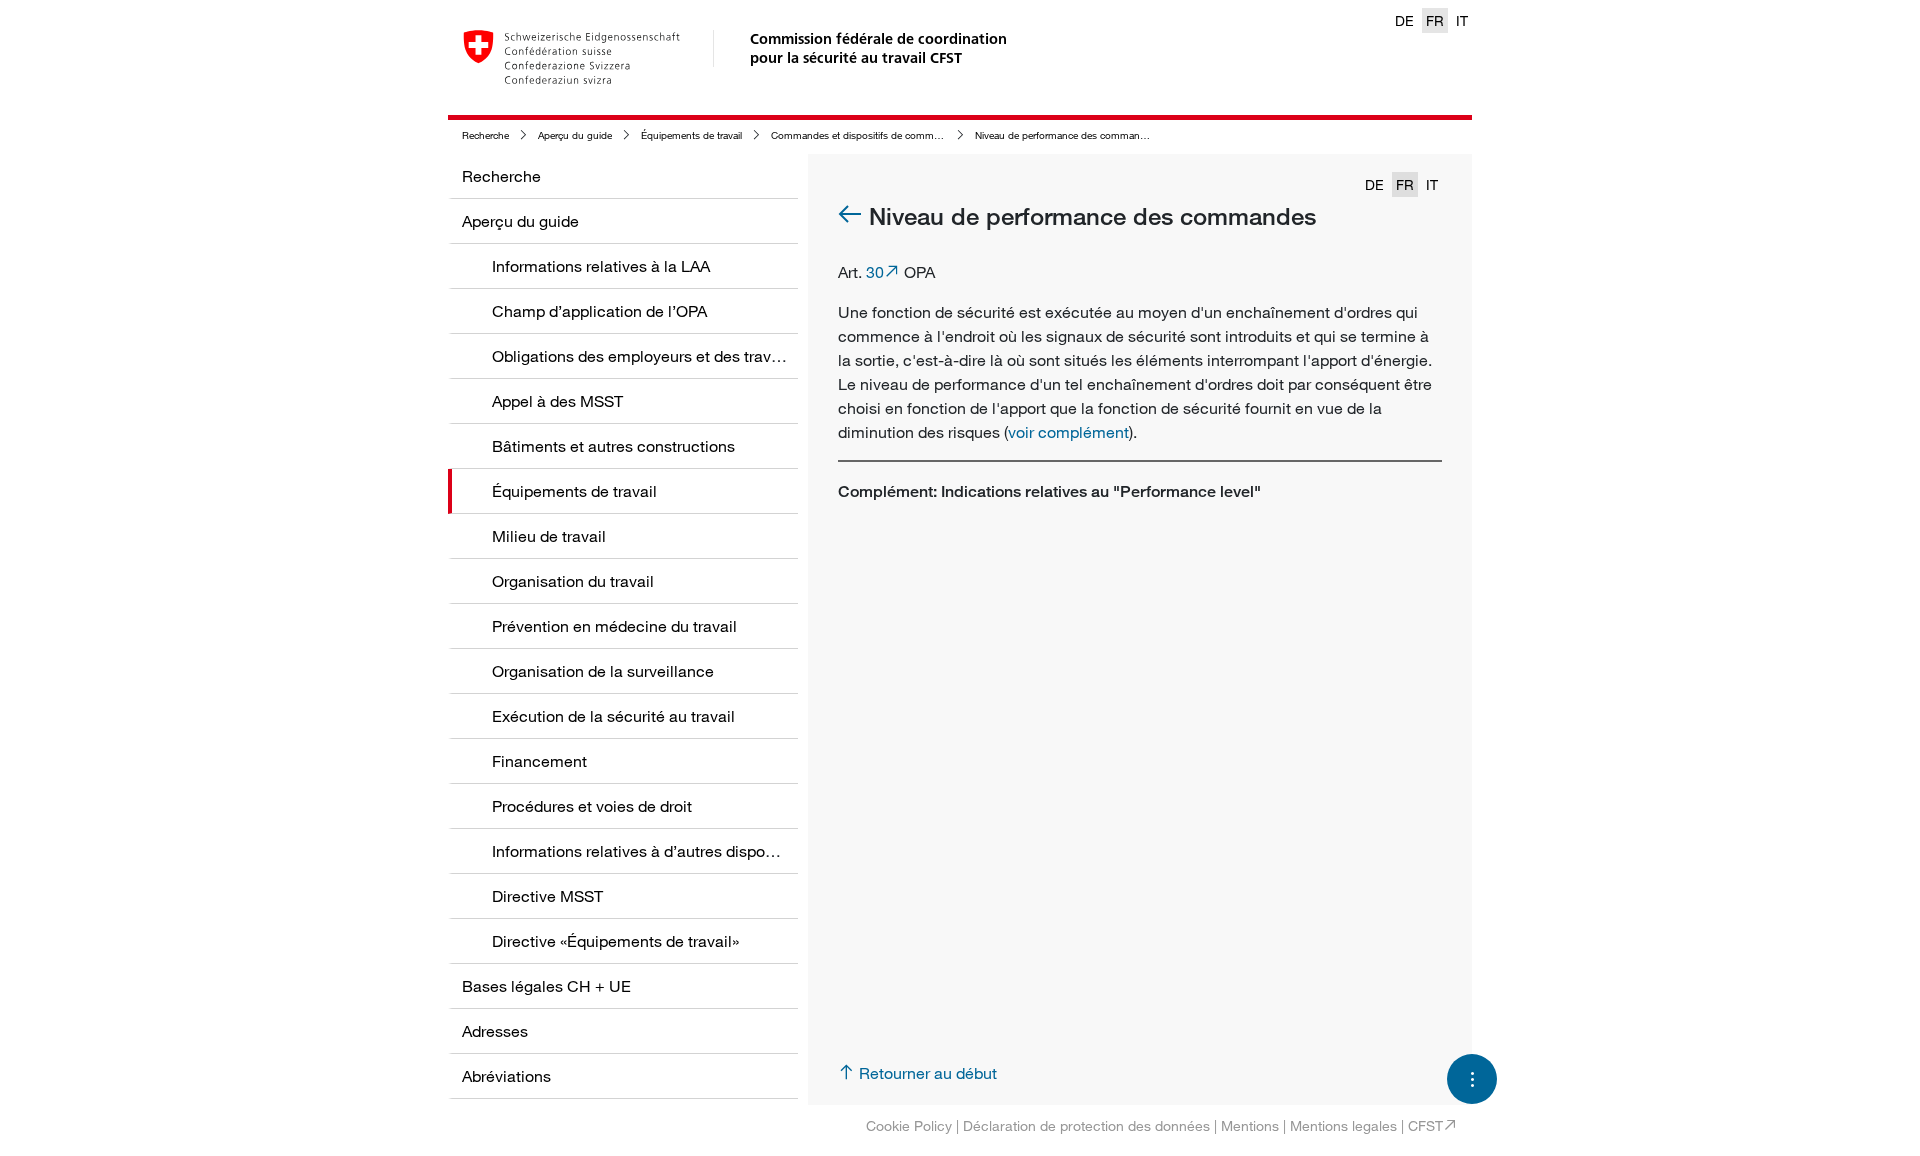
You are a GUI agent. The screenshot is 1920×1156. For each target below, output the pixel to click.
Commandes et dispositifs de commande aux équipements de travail (924, 135)
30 (875, 272)
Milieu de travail (549, 536)
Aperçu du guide (575, 135)
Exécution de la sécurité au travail (613, 716)
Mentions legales (1343, 1125)
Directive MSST (547, 896)
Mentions (1250, 1125)
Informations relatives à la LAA (601, 266)
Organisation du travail (573, 581)
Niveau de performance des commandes (1065, 135)
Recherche (485, 135)
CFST (1425, 1125)
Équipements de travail (691, 135)
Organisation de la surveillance (603, 671)
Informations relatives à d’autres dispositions (652, 851)
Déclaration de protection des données (1086, 1125)
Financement (539, 761)
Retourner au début (928, 1073)
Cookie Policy (909, 1125)
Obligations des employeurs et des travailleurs (657, 356)
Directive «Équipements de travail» (615, 941)
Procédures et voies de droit (592, 806)
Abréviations (506, 1076)
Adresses (495, 1031)
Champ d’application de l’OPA (599, 311)
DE (1404, 20)
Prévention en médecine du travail (614, 626)
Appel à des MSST (557, 401)
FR (1435, 20)
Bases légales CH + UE (546, 986)
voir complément (1068, 432)
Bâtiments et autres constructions (613, 446)
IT (1462, 20)
